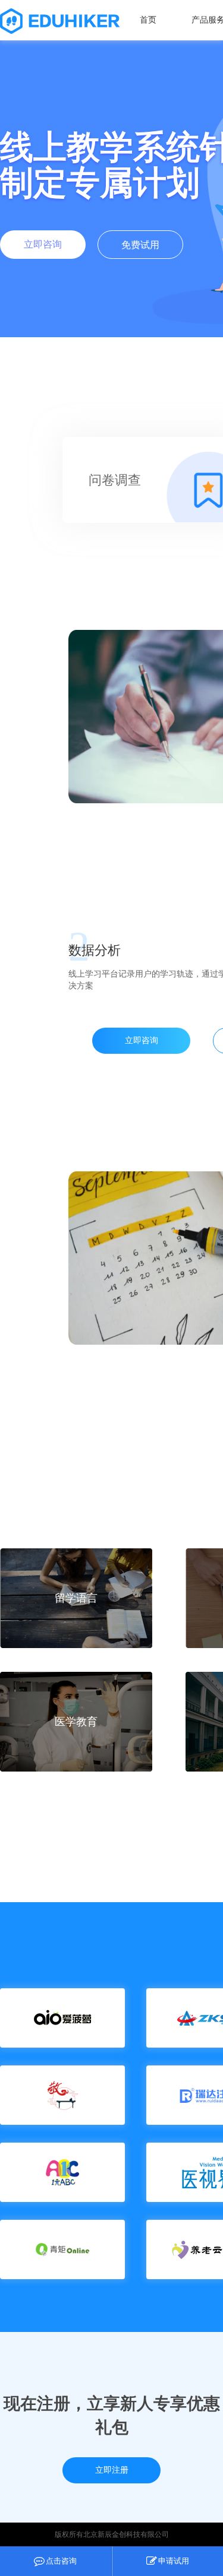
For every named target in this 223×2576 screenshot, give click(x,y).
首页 (148, 20)
